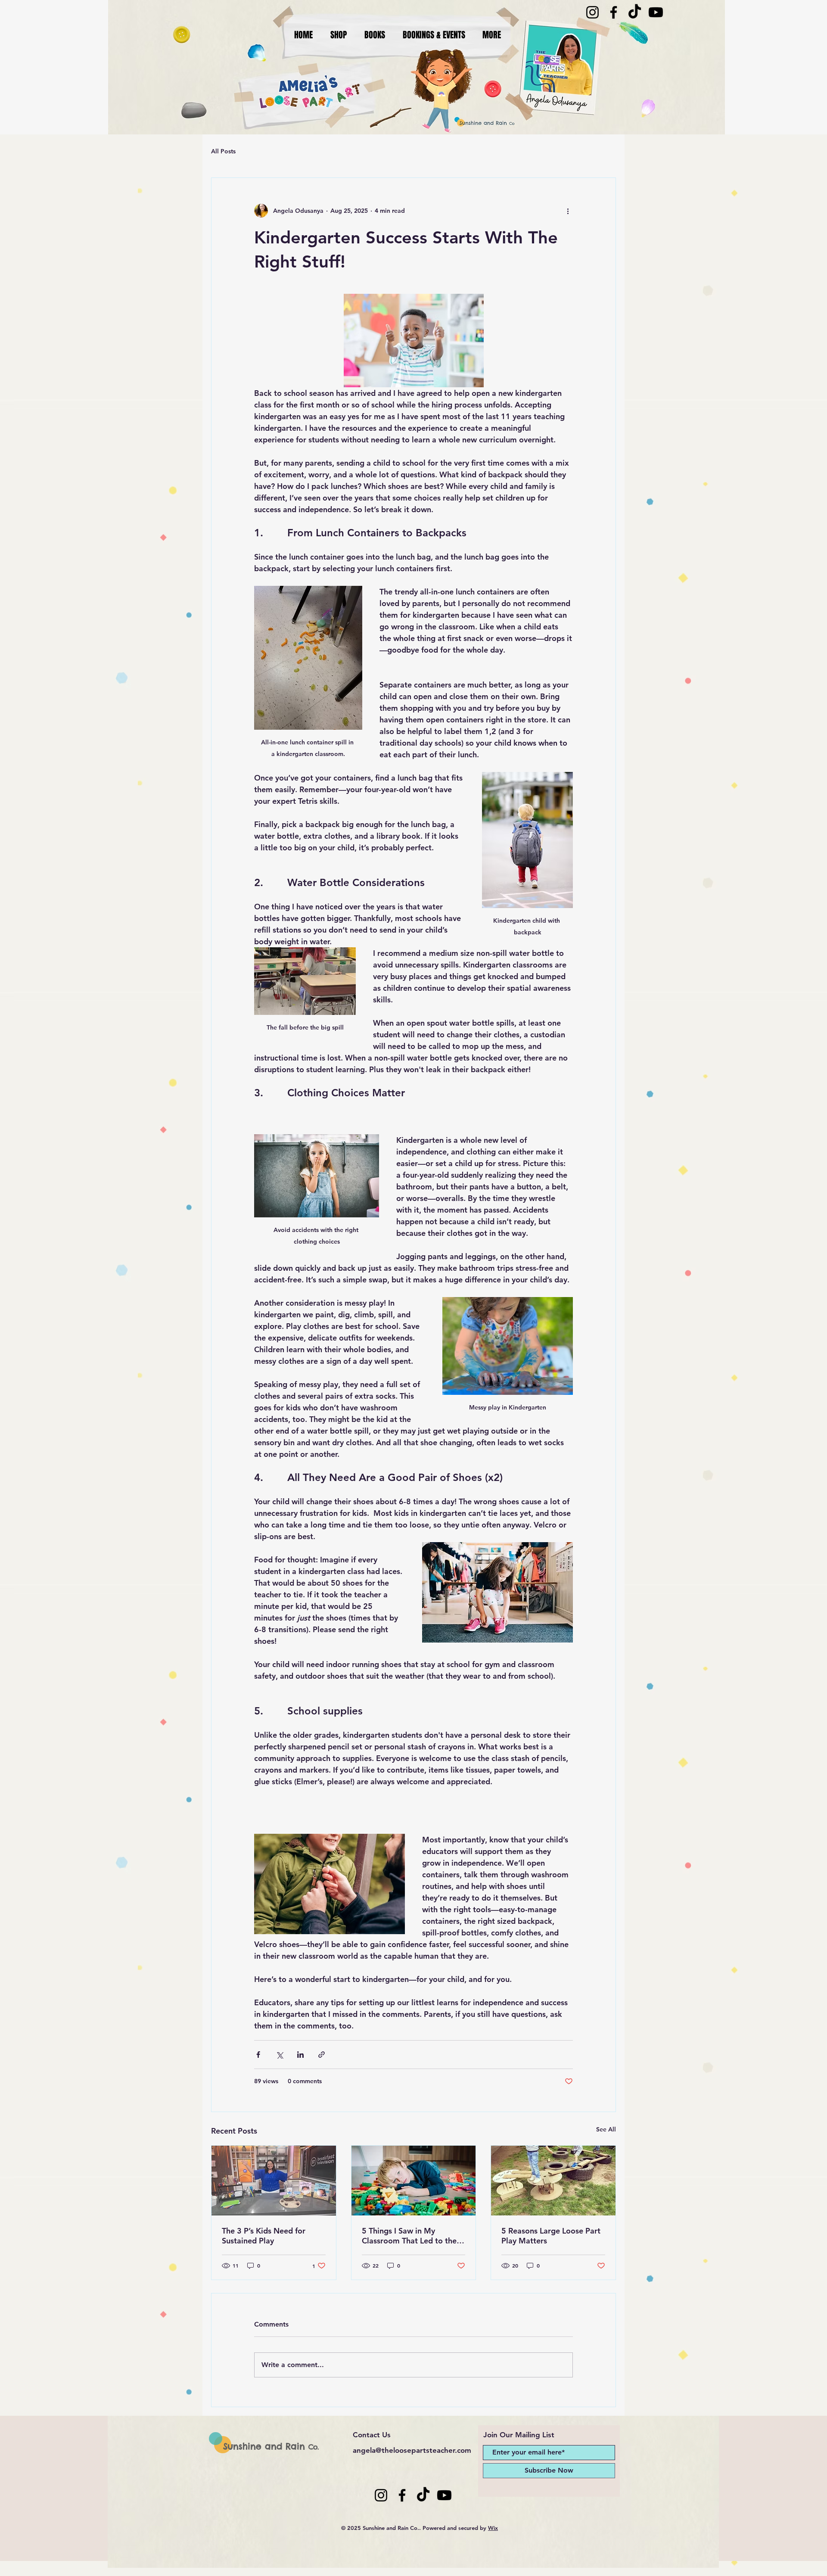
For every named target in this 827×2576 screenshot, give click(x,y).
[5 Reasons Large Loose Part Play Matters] (553, 2181)
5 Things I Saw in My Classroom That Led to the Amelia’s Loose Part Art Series (409, 2236)
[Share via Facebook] (258, 2055)
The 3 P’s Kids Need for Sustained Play (264, 2236)
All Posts (223, 151)
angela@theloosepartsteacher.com (412, 2450)
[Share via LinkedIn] (300, 2055)
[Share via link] (322, 2055)
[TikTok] (635, 12)
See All (606, 2129)
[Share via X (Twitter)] (279, 2055)
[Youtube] (656, 12)
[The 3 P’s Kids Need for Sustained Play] (274, 2181)
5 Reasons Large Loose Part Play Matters (551, 2236)
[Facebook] (614, 12)
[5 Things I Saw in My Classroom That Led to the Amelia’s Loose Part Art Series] (414, 2181)
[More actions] (568, 211)
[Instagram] (592, 12)
